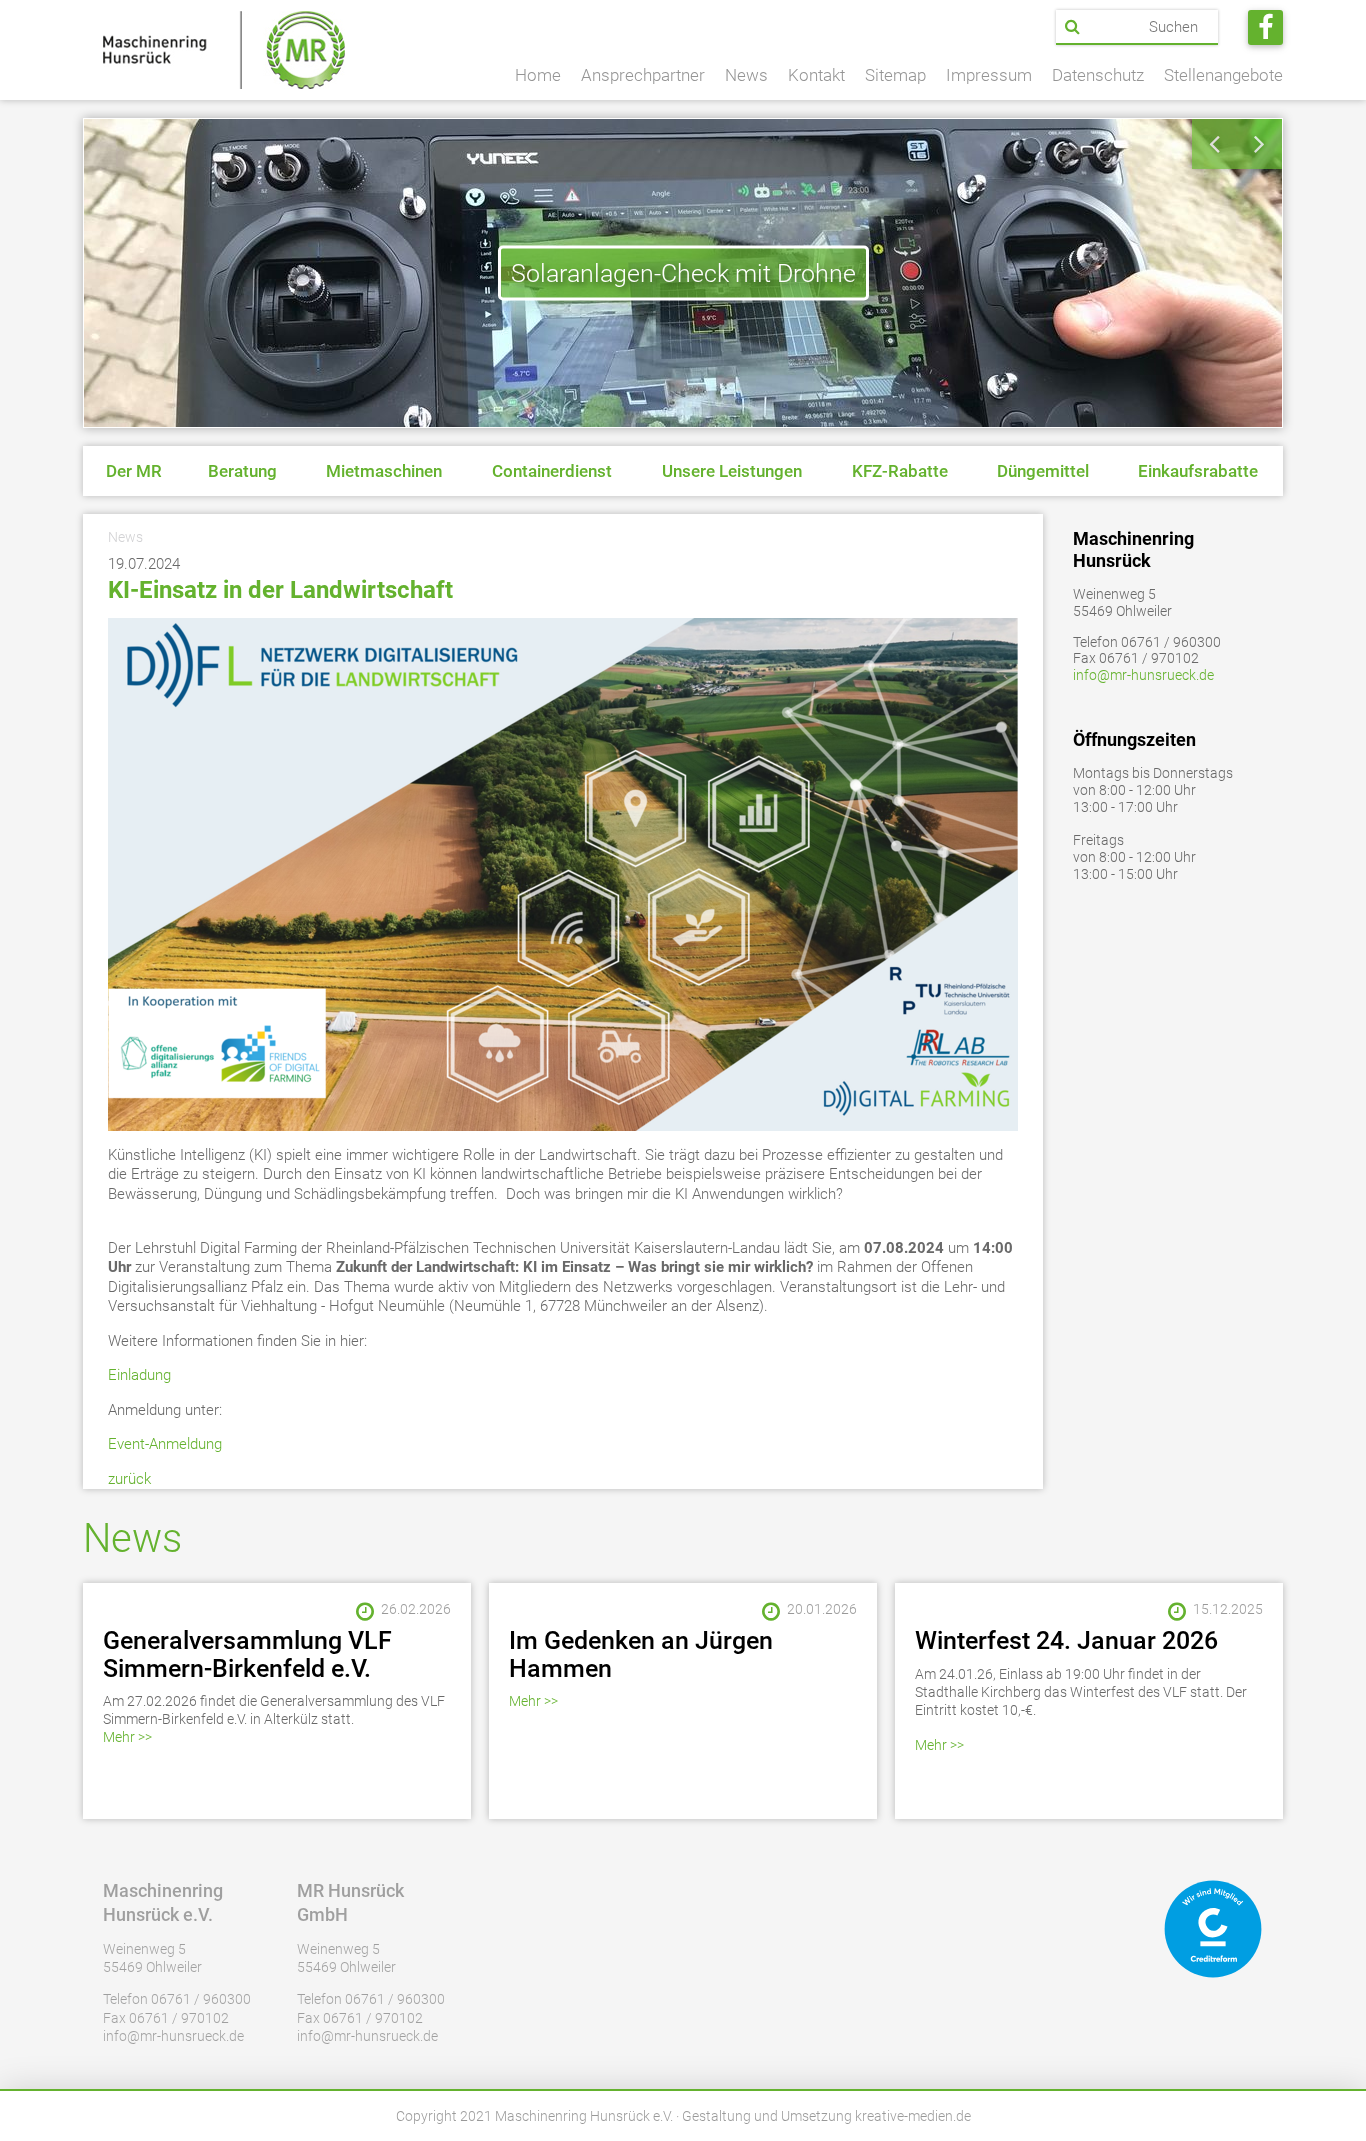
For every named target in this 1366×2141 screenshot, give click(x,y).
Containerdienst (552, 471)
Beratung (242, 471)
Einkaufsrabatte (1198, 471)
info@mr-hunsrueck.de (1143, 675)
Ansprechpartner (643, 75)
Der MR (134, 471)
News (746, 75)
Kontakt (816, 75)
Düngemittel (1043, 471)
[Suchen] (1072, 26)
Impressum (989, 75)
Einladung (141, 1375)
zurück (129, 1479)
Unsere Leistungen (732, 471)
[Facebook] (1265, 27)
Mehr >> (127, 1737)
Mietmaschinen (384, 471)
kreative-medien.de (913, 2116)
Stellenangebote (1223, 75)
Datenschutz (1098, 75)
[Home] (224, 50)
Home (538, 75)
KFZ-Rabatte (900, 471)
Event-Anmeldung (165, 1444)
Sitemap (895, 75)
